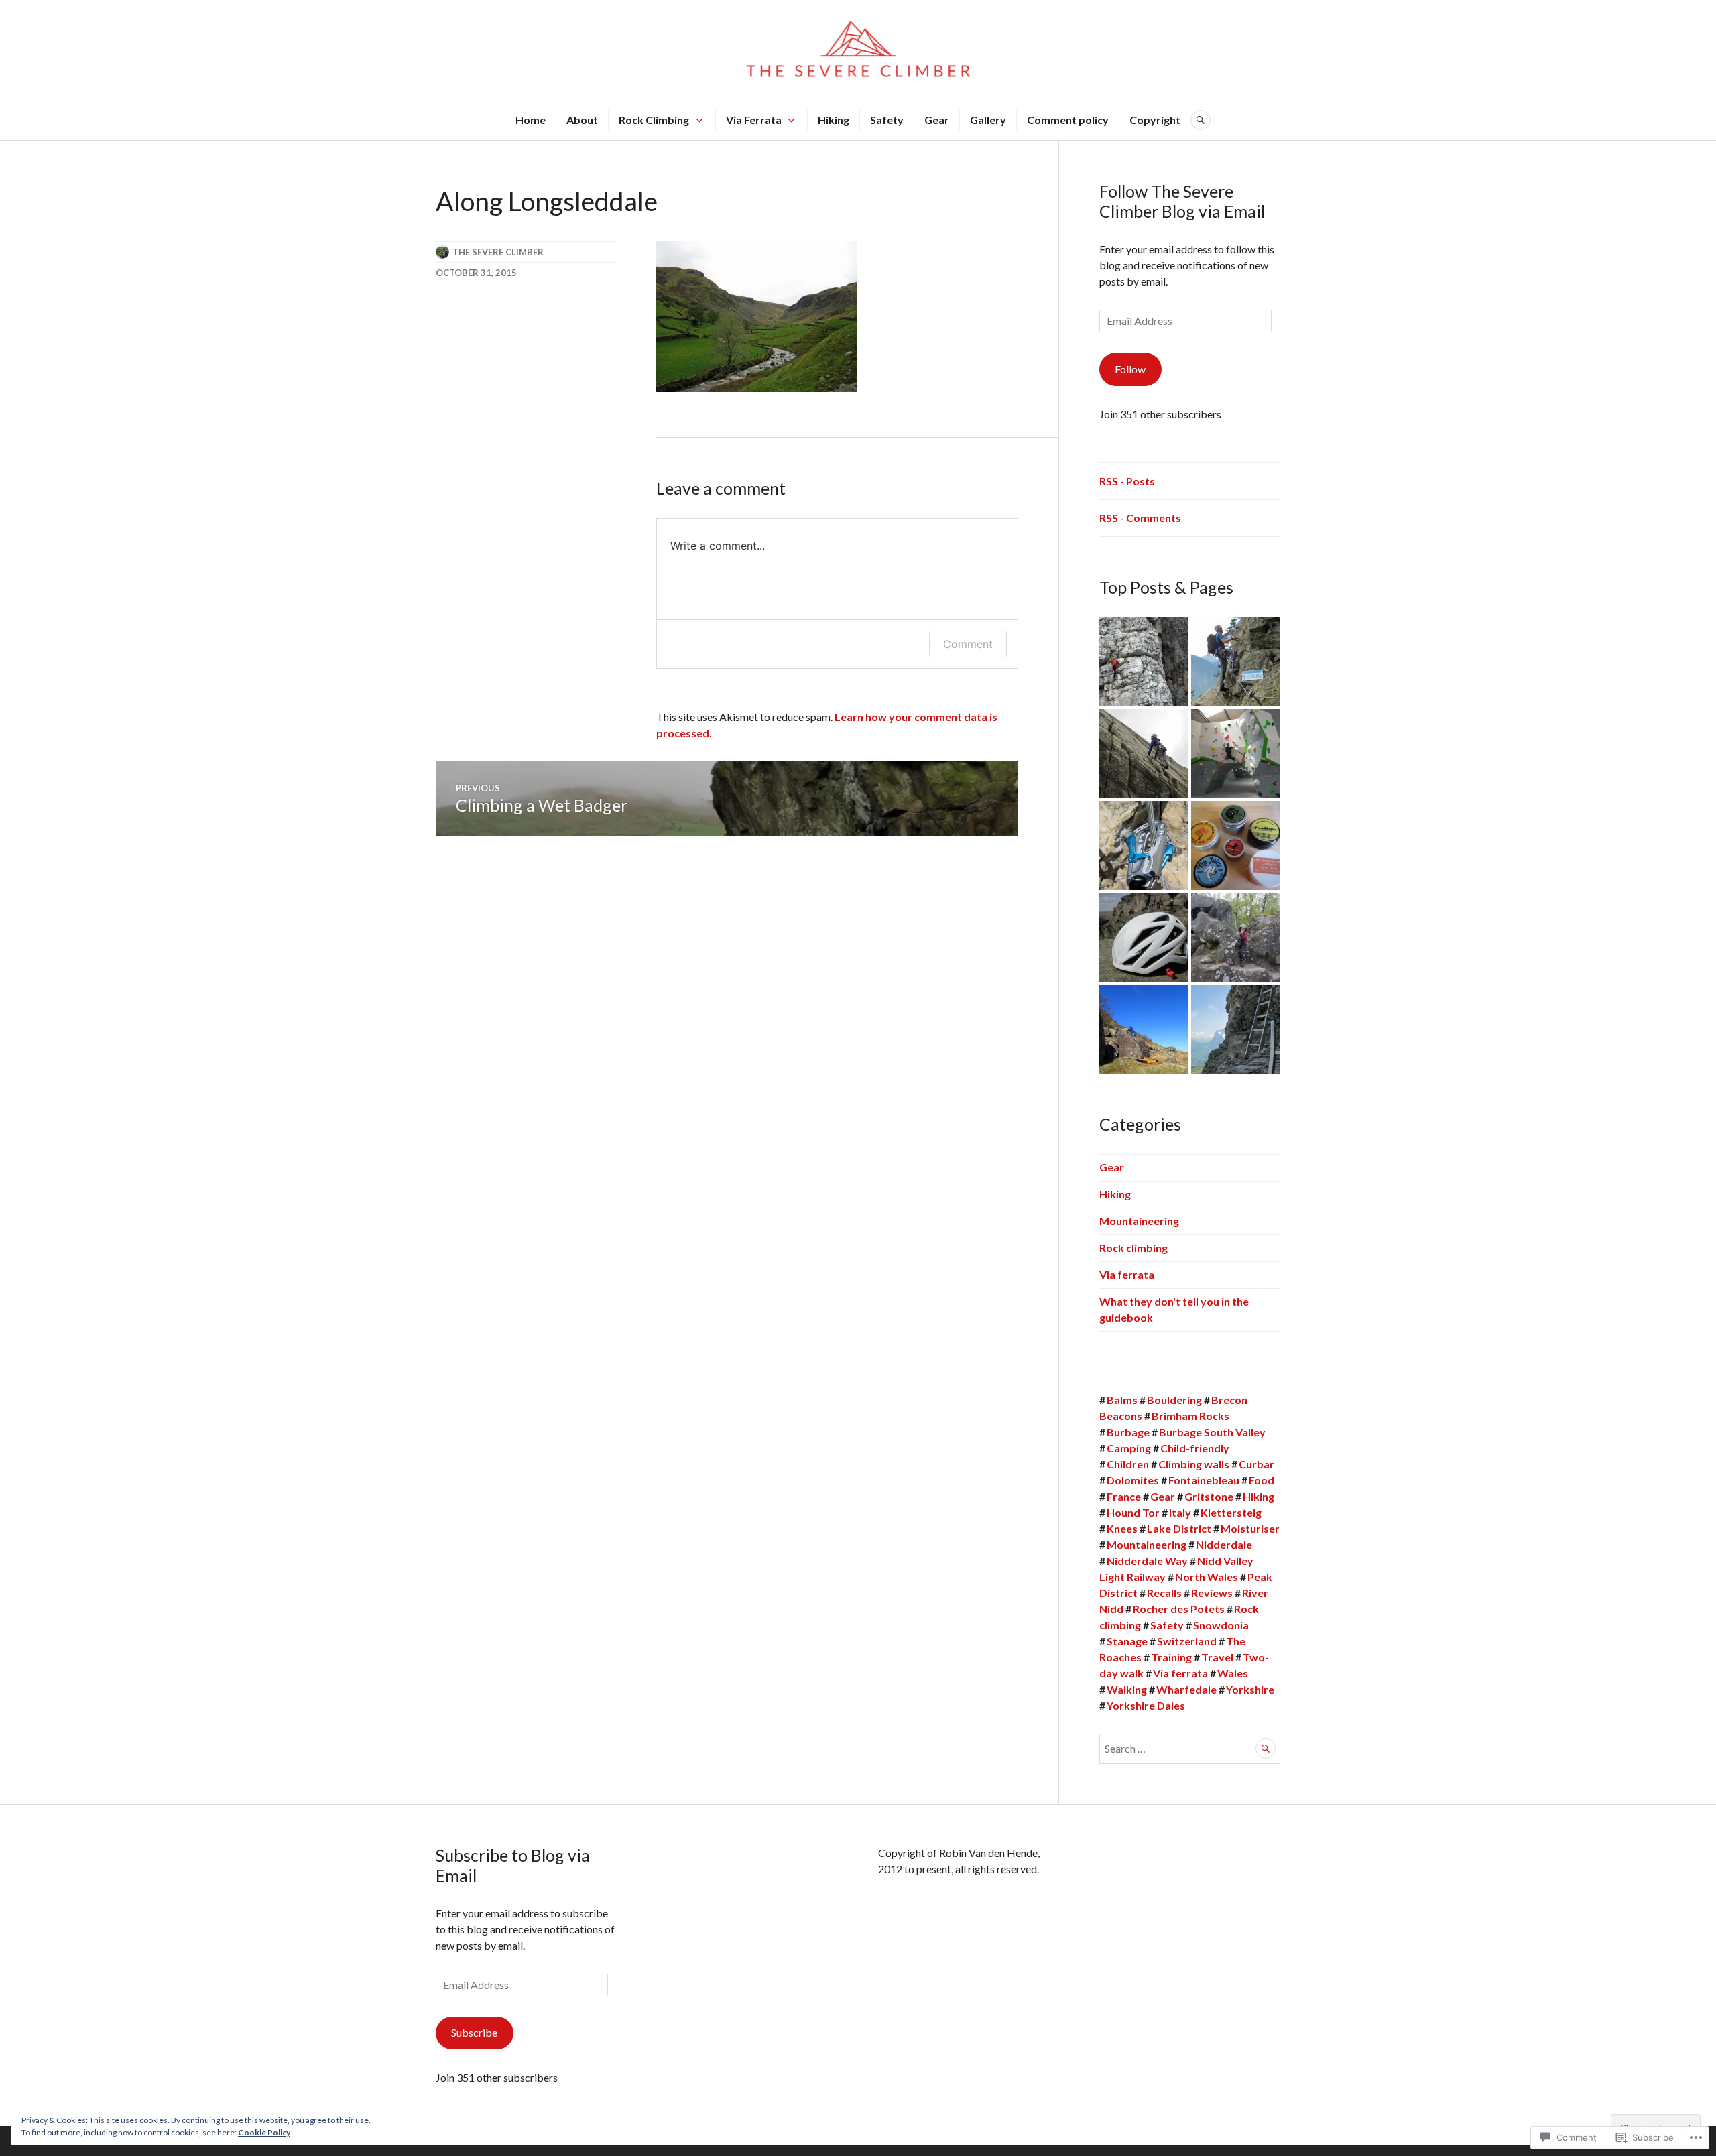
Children (1128, 1464)
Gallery (988, 120)
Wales (1233, 1673)
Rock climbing (1133, 1248)
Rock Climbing (654, 120)
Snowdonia (1221, 1625)
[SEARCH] (1201, 120)
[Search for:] (1190, 1748)
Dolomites (1133, 1480)
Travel (1217, 1657)
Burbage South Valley (1212, 1432)
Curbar (1257, 1464)
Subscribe (474, 2032)
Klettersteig (1231, 1512)
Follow (1130, 369)
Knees (1122, 1528)
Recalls (1164, 1593)
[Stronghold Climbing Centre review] (1236, 754)
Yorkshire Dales (1146, 1705)
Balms (1122, 1400)
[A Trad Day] (1144, 754)
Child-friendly (1195, 1448)
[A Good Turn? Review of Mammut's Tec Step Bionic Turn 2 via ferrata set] (1144, 845)
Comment (968, 644)
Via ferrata (1127, 1274)
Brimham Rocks (1190, 1416)
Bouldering (1174, 1400)
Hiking (834, 120)
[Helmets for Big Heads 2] (1144, 937)
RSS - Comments (1140, 518)
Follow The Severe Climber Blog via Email (1182, 201)
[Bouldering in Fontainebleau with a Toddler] (1236, 937)
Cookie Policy (264, 2132)
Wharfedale (1186, 1689)
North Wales (1207, 1577)
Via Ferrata (754, 120)
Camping (1129, 1448)
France (1124, 1496)
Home (531, 120)
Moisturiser (1250, 1528)
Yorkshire (1250, 1689)
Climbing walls (1194, 1464)
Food (1262, 1480)
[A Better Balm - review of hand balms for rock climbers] (1236, 845)
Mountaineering (1139, 1221)
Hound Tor (1133, 1512)
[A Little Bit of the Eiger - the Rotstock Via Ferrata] (1236, 1029)
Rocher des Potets (1179, 1609)
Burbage (1128, 1432)
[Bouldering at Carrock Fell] (1144, 1029)
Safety (887, 120)
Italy (1180, 1512)
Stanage (1127, 1641)
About (582, 120)
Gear (937, 120)
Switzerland (1187, 1641)
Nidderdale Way (1147, 1561)
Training (1171, 1657)
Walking (1127, 1689)
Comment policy (1068, 120)
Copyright (1155, 120)
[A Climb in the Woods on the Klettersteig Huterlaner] (1236, 662)
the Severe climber (498, 252)
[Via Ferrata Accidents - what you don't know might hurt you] (1144, 662)
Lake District (1179, 1528)
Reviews (1212, 1593)
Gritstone (1209, 1496)
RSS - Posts (1127, 481)
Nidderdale (1224, 1544)
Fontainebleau (1204, 1480)
